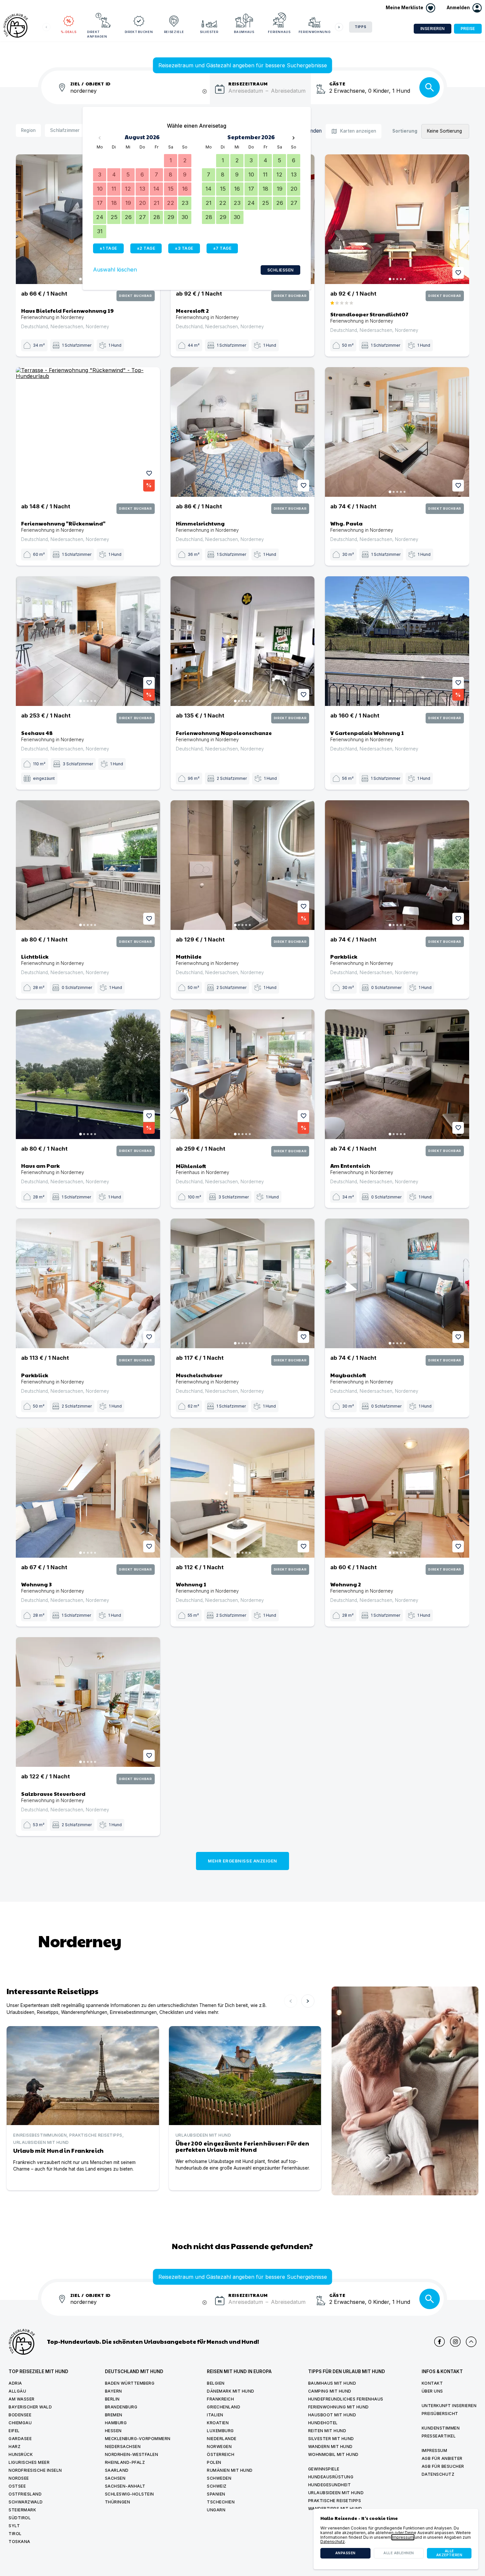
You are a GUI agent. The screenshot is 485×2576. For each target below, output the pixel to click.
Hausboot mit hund (332, 2415)
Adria (15, 2383)
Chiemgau (20, 2423)
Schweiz (217, 2486)
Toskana (19, 2542)
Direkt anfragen (97, 34)
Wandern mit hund (330, 2447)
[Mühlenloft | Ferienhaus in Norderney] (243, 1074)
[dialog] (396, 2539)
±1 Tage (108, 248)
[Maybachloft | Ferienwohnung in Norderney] (397, 1283)
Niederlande (222, 2439)
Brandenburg (121, 2407)
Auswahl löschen (115, 270)
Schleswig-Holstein (129, 2494)
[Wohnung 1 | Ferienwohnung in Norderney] (243, 1493)
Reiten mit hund (327, 2431)
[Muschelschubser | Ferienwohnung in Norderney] (243, 1283)
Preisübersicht (440, 2414)
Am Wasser (22, 2399)
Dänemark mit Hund (231, 2391)
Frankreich (220, 2399)
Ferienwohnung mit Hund (339, 2407)
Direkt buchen (139, 32)
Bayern (113, 2391)
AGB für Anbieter (442, 2458)
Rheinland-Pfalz (125, 2462)
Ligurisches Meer (29, 2462)
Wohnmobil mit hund (333, 2454)
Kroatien (218, 2423)
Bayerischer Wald (30, 2407)
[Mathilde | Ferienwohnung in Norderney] (243, 865)
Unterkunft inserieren (449, 2406)
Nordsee (19, 2478)
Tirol (15, 2534)
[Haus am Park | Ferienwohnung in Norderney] (88, 1074)
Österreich (221, 2454)
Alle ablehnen (399, 2553)
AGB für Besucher (443, 2466)
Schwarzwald (26, 2502)
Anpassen (345, 2553)
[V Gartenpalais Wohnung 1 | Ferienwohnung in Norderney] (397, 641)
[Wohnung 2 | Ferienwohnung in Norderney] (397, 1493)
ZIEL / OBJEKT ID (91, 83)
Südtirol (20, 2518)
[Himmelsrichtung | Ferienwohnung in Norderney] (243, 432)
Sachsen (115, 2478)
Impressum (435, 2450)
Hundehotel (323, 2423)
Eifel (14, 2431)
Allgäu (17, 2391)
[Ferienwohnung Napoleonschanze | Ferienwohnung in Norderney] (243, 641)
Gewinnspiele (324, 2469)
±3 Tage (184, 248)
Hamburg (116, 2423)
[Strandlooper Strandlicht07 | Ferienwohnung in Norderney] (397, 219)
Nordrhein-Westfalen (132, 2454)
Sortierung (405, 131)
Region (28, 130)
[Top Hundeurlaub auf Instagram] (455, 2342)
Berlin (112, 2399)
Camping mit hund (330, 2391)
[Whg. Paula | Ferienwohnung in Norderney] (397, 432)
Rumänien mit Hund (230, 2470)
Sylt (14, 2526)
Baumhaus (244, 32)
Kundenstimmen (441, 2428)
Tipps (361, 27)
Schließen (280, 270)
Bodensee (20, 2415)
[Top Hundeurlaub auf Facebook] (439, 2342)
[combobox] (140, 95)
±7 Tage (222, 248)
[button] (464, 8)
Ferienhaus (279, 32)
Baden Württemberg (130, 2383)
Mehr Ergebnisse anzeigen (242, 1861)
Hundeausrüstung (331, 2477)
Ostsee (17, 2486)
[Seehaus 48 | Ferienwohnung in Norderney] (88, 641)
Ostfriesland (25, 2494)
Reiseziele (174, 32)
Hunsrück (21, 2454)
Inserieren (433, 29)
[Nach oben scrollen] (471, 2342)
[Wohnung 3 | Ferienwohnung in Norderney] (88, 1493)
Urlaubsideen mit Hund (336, 2493)
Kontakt (432, 2383)
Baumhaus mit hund (332, 2383)
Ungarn (216, 2510)
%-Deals (69, 32)
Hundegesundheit (330, 2485)
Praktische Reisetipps (335, 2501)
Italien (215, 2415)
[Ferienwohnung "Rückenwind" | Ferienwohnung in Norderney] (88, 432)
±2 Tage (146, 248)
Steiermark (22, 2510)
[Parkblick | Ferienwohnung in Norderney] (397, 865)
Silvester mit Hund (331, 2439)
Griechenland (224, 2407)
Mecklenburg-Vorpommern (138, 2439)
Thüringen (118, 2502)
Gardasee (20, 2439)
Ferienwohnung (314, 32)
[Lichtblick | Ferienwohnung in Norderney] (88, 865)
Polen (214, 2462)
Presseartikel (439, 2436)
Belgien (216, 2383)
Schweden (219, 2478)
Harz (15, 2447)
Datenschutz (438, 2474)
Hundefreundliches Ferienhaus (346, 2399)
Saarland (117, 2470)
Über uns (432, 2391)
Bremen (114, 2415)
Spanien (216, 2494)
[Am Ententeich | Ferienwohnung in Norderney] (397, 1074)
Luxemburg (220, 2431)
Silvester (209, 32)
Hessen (113, 2431)
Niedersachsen (123, 2447)
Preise (468, 29)
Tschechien (221, 2502)
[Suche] (430, 87)
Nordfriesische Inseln (35, 2470)
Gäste (337, 83)
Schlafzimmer (65, 130)
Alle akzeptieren (449, 2553)
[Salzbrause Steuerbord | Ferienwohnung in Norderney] (88, 1702)
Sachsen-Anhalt (125, 2486)
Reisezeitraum (248, 83)
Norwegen (219, 2447)
